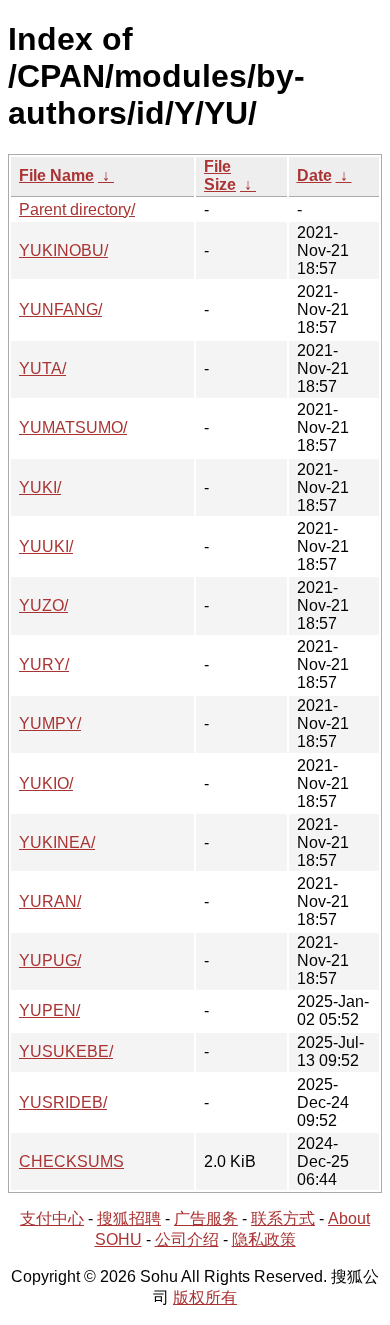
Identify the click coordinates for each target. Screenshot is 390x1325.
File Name (56, 175)
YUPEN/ (49, 1010)
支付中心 (52, 1218)
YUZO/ (43, 605)
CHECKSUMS (71, 1161)
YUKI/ (40, 487)
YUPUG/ (50, 960)
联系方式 (283, 1218)
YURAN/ (50, 901)
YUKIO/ (46, 783)
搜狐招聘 (129, 1218)
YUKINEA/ (57, 842)
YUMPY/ (50, 723)
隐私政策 (264, 1239)
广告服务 (206, 1218)
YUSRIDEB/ (63, 1102)
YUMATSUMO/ (73, 427)
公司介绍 (187, 1239)
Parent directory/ (77, 209)
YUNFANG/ (60, 309)
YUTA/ (42, 368)
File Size (220, 175)
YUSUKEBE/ (66, 1051)
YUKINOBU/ (63, 250)
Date (314, 175)
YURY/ (44, 664)
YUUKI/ (46, 546)
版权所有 (205, 1297)
